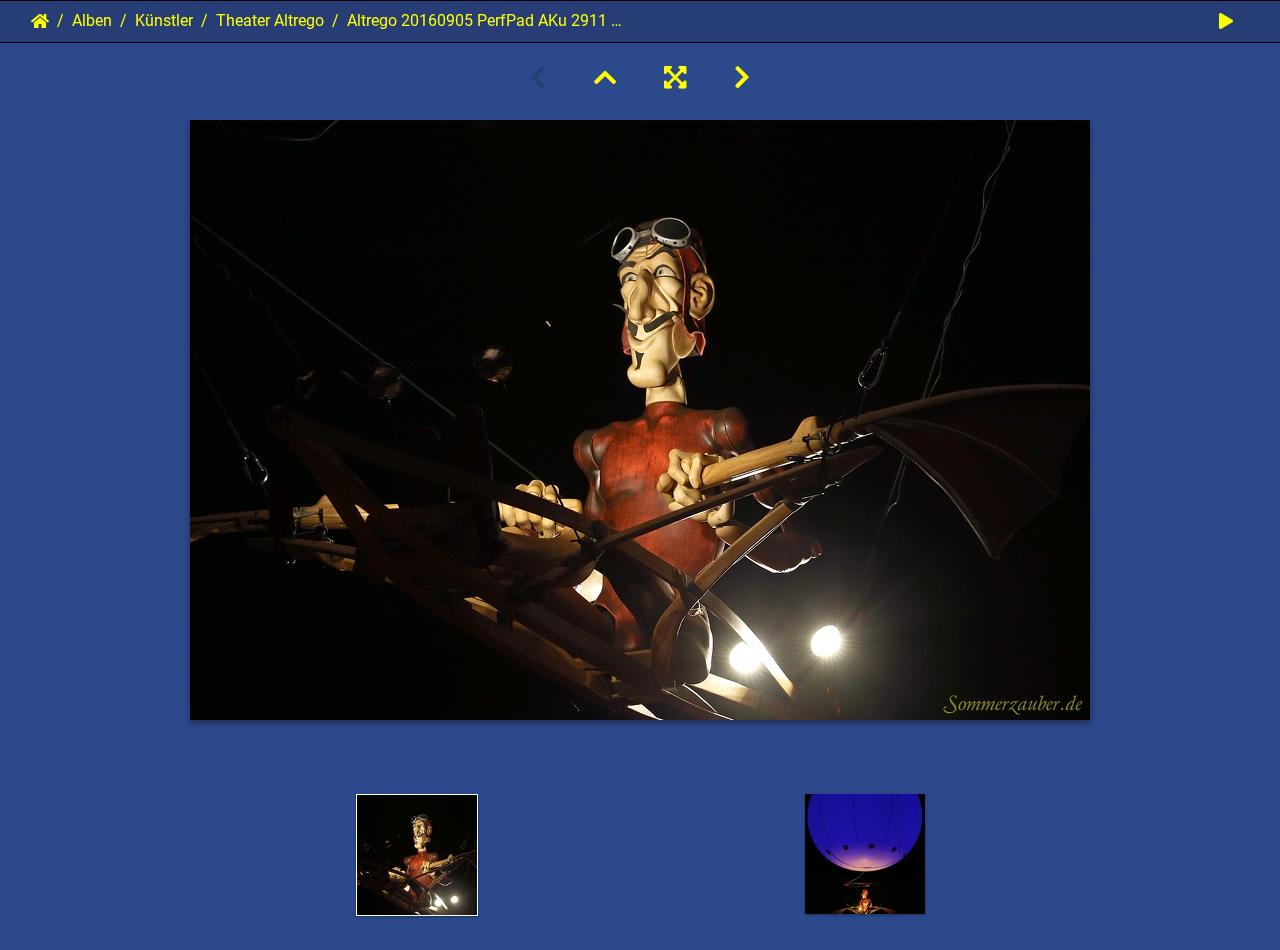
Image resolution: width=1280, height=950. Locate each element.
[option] (417, 855)
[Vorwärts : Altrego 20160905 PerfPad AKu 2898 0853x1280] (742, 78)
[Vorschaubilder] (605, 78)
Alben (92, 20)
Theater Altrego (270, 20)
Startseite (40, 21)
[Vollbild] (675, 78)
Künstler (164, 20)
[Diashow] (1226, 21)
